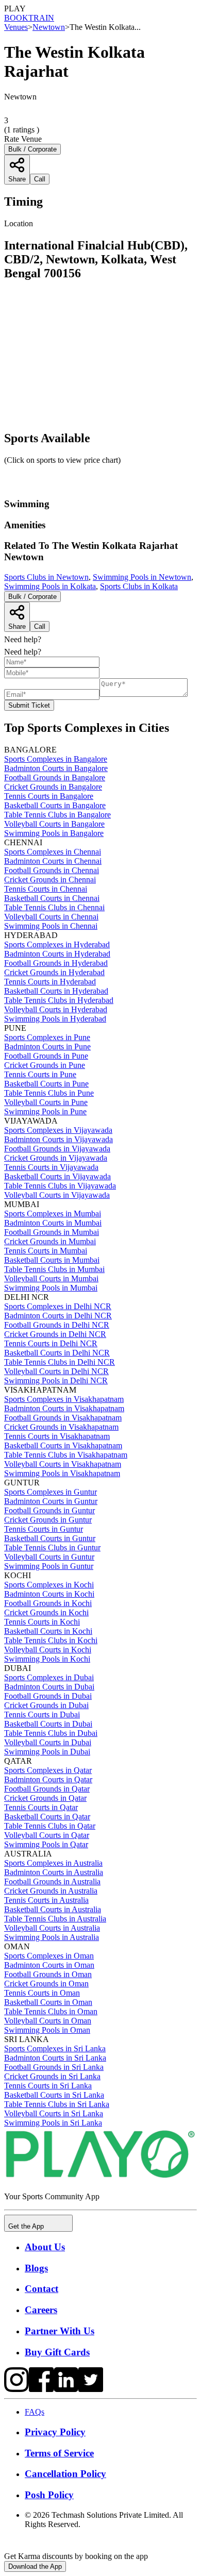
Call (40, 626)
